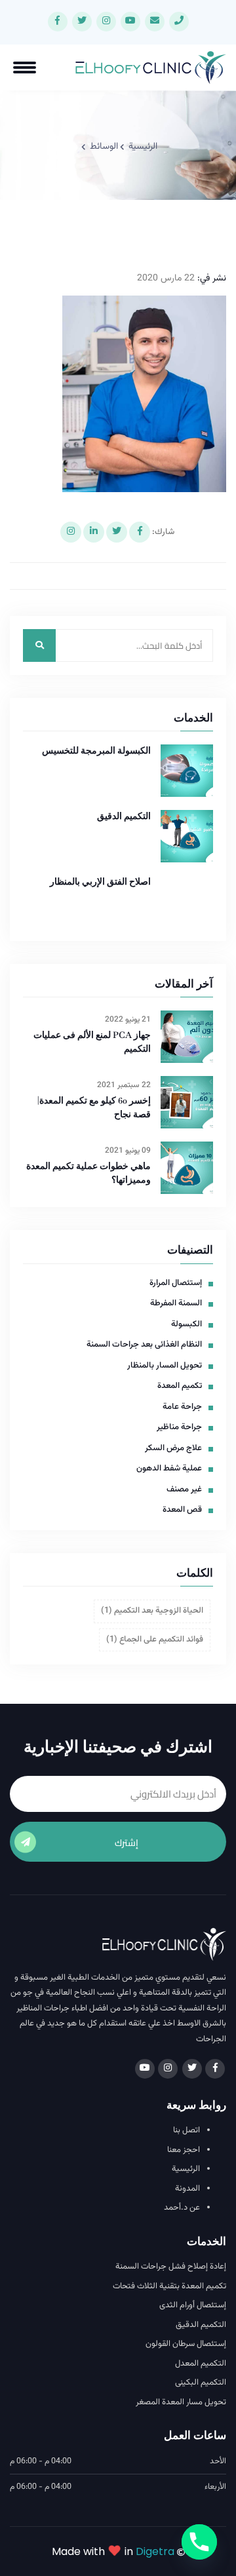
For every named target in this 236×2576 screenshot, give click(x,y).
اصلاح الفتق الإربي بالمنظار (100, 882)
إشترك (127, 1843)
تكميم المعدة (180, 1386)
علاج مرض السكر (173, 1449)
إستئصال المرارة (176, 1283)
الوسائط (104, 147)
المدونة (187, 2189)
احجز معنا (184, 2150)
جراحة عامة (182, 1407)
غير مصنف (184, 1490)
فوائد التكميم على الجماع (155, 1640)
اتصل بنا (187, 2131)
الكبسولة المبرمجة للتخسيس (96, 751)
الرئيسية (143, 147)
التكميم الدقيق (124, 816)
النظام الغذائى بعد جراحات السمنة (144, 1345)
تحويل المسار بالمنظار (165, 1366)
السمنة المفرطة (176, 1304)
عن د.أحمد (182, 2208)
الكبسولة (187, 1325)
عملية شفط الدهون (169, 1469)
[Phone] (199, 2542)
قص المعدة (182, 1510)
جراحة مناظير (179, 1428)
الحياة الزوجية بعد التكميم (152, 1611)
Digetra (155, 2551)
